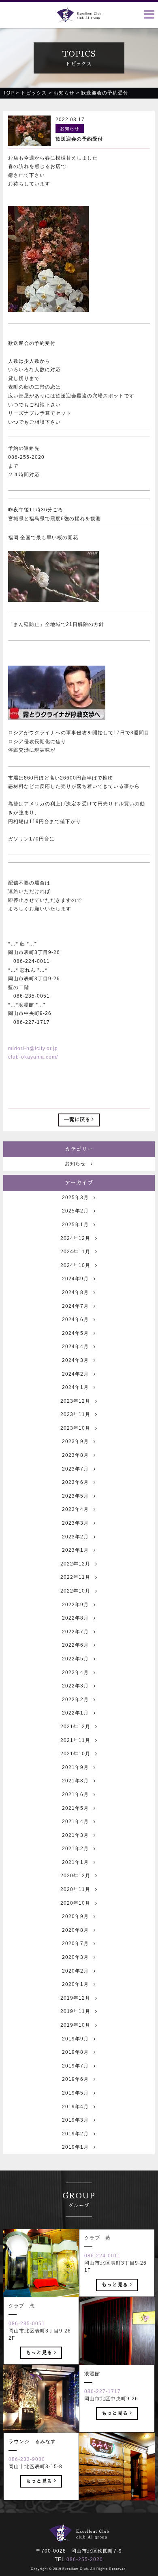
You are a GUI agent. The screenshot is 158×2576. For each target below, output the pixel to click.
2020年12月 (75, 1876)
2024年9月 (75, 1279)
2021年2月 (75, 1849)
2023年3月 (75, 1523)
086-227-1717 (102, 2391)
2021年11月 (75, 1740)
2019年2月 (75, 2134)
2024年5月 (75, 1333)
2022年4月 (75, 1673)
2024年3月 (75, 1360)
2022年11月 (75, 1577)
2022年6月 (75, 1645)
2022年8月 (75, 1618)
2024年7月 (75, 1306)
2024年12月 (75, 1238)
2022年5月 (75, 1659)
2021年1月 (75, 1862)
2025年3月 (75, 1198)
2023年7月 (75, 1469)
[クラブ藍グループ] (79, 17)
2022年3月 (75, 1686)
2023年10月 (75, 1428)
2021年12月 (75, 1727)
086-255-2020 (85, 2559)
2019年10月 (75, 2025)
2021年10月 (75, 1754)
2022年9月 (75, 1605)
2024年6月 (75, 1320)
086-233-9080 (27, 2459)
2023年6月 (75, 1482)
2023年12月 (75, 1401)
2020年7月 (75, 1944)
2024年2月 (75, 1374)
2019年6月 (75, 2079)
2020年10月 (75, 1903)
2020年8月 (75, 1930)
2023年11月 (75, 1414)
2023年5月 (75, 1496)
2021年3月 (75, 1835)
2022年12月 (75, 1564)
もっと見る (115, 2285)
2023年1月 (75, 1550)
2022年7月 (75, 1632)
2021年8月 (75, 1781)
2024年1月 (75, 1387)
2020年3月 (75, 1957)
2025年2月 (75, 1211)
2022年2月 (75, 1700)
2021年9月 (75, 1767)
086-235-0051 (27, 2324)
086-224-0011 (102, 2256)
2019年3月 (75, 2120)
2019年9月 (75, 2039)
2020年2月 (75, 1971)
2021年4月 (75, 1822)
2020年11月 (75, 1889)
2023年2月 (75, 1537)
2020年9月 (75, 1916)
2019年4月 (75, 2107)
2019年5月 (75, 2093)
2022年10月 (75, 1591)
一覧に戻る (77, 1120)
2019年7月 (75, 2066)
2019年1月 (75, 2147)
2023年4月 (75, 1509)
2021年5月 (75, 1808)
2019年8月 (75, 2052)
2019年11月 (75, 2011)
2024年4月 (75, 1347)
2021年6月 (75, 1794)
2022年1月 (75, 1713)
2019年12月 (75, 1998)
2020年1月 (75, 1984)
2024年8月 (75, 1292)
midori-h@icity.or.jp (33, 1048)
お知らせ (75, 1164)
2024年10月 (75, 1265)
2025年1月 (75, 1225)
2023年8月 (75, 1455)
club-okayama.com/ (33, 1057)
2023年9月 (75, 1441)
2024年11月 (75, 1252)
